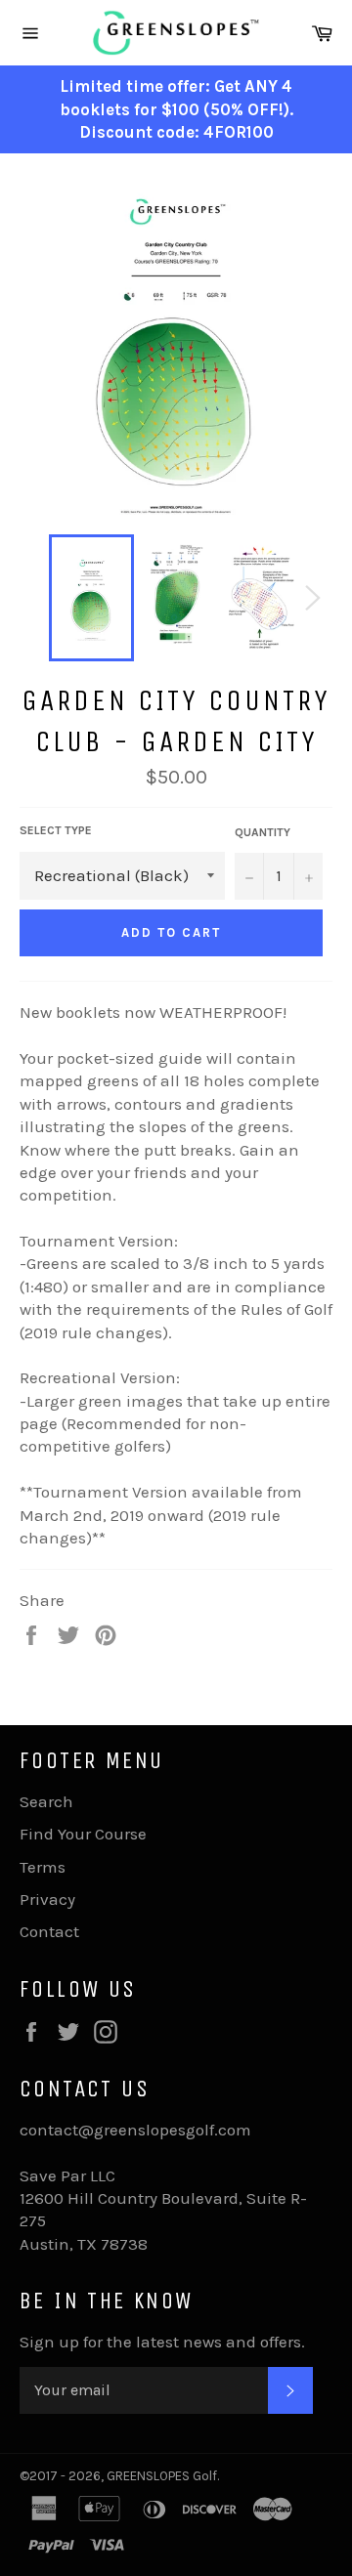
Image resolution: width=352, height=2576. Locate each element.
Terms (43, 1867)
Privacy (47, 1899)
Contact (49, 1931)
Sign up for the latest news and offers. (162, 2342)
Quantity (263, 832)
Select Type (56, 830)
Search (46, 1801)
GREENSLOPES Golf (162, 2476)
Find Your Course (83, 1834)
